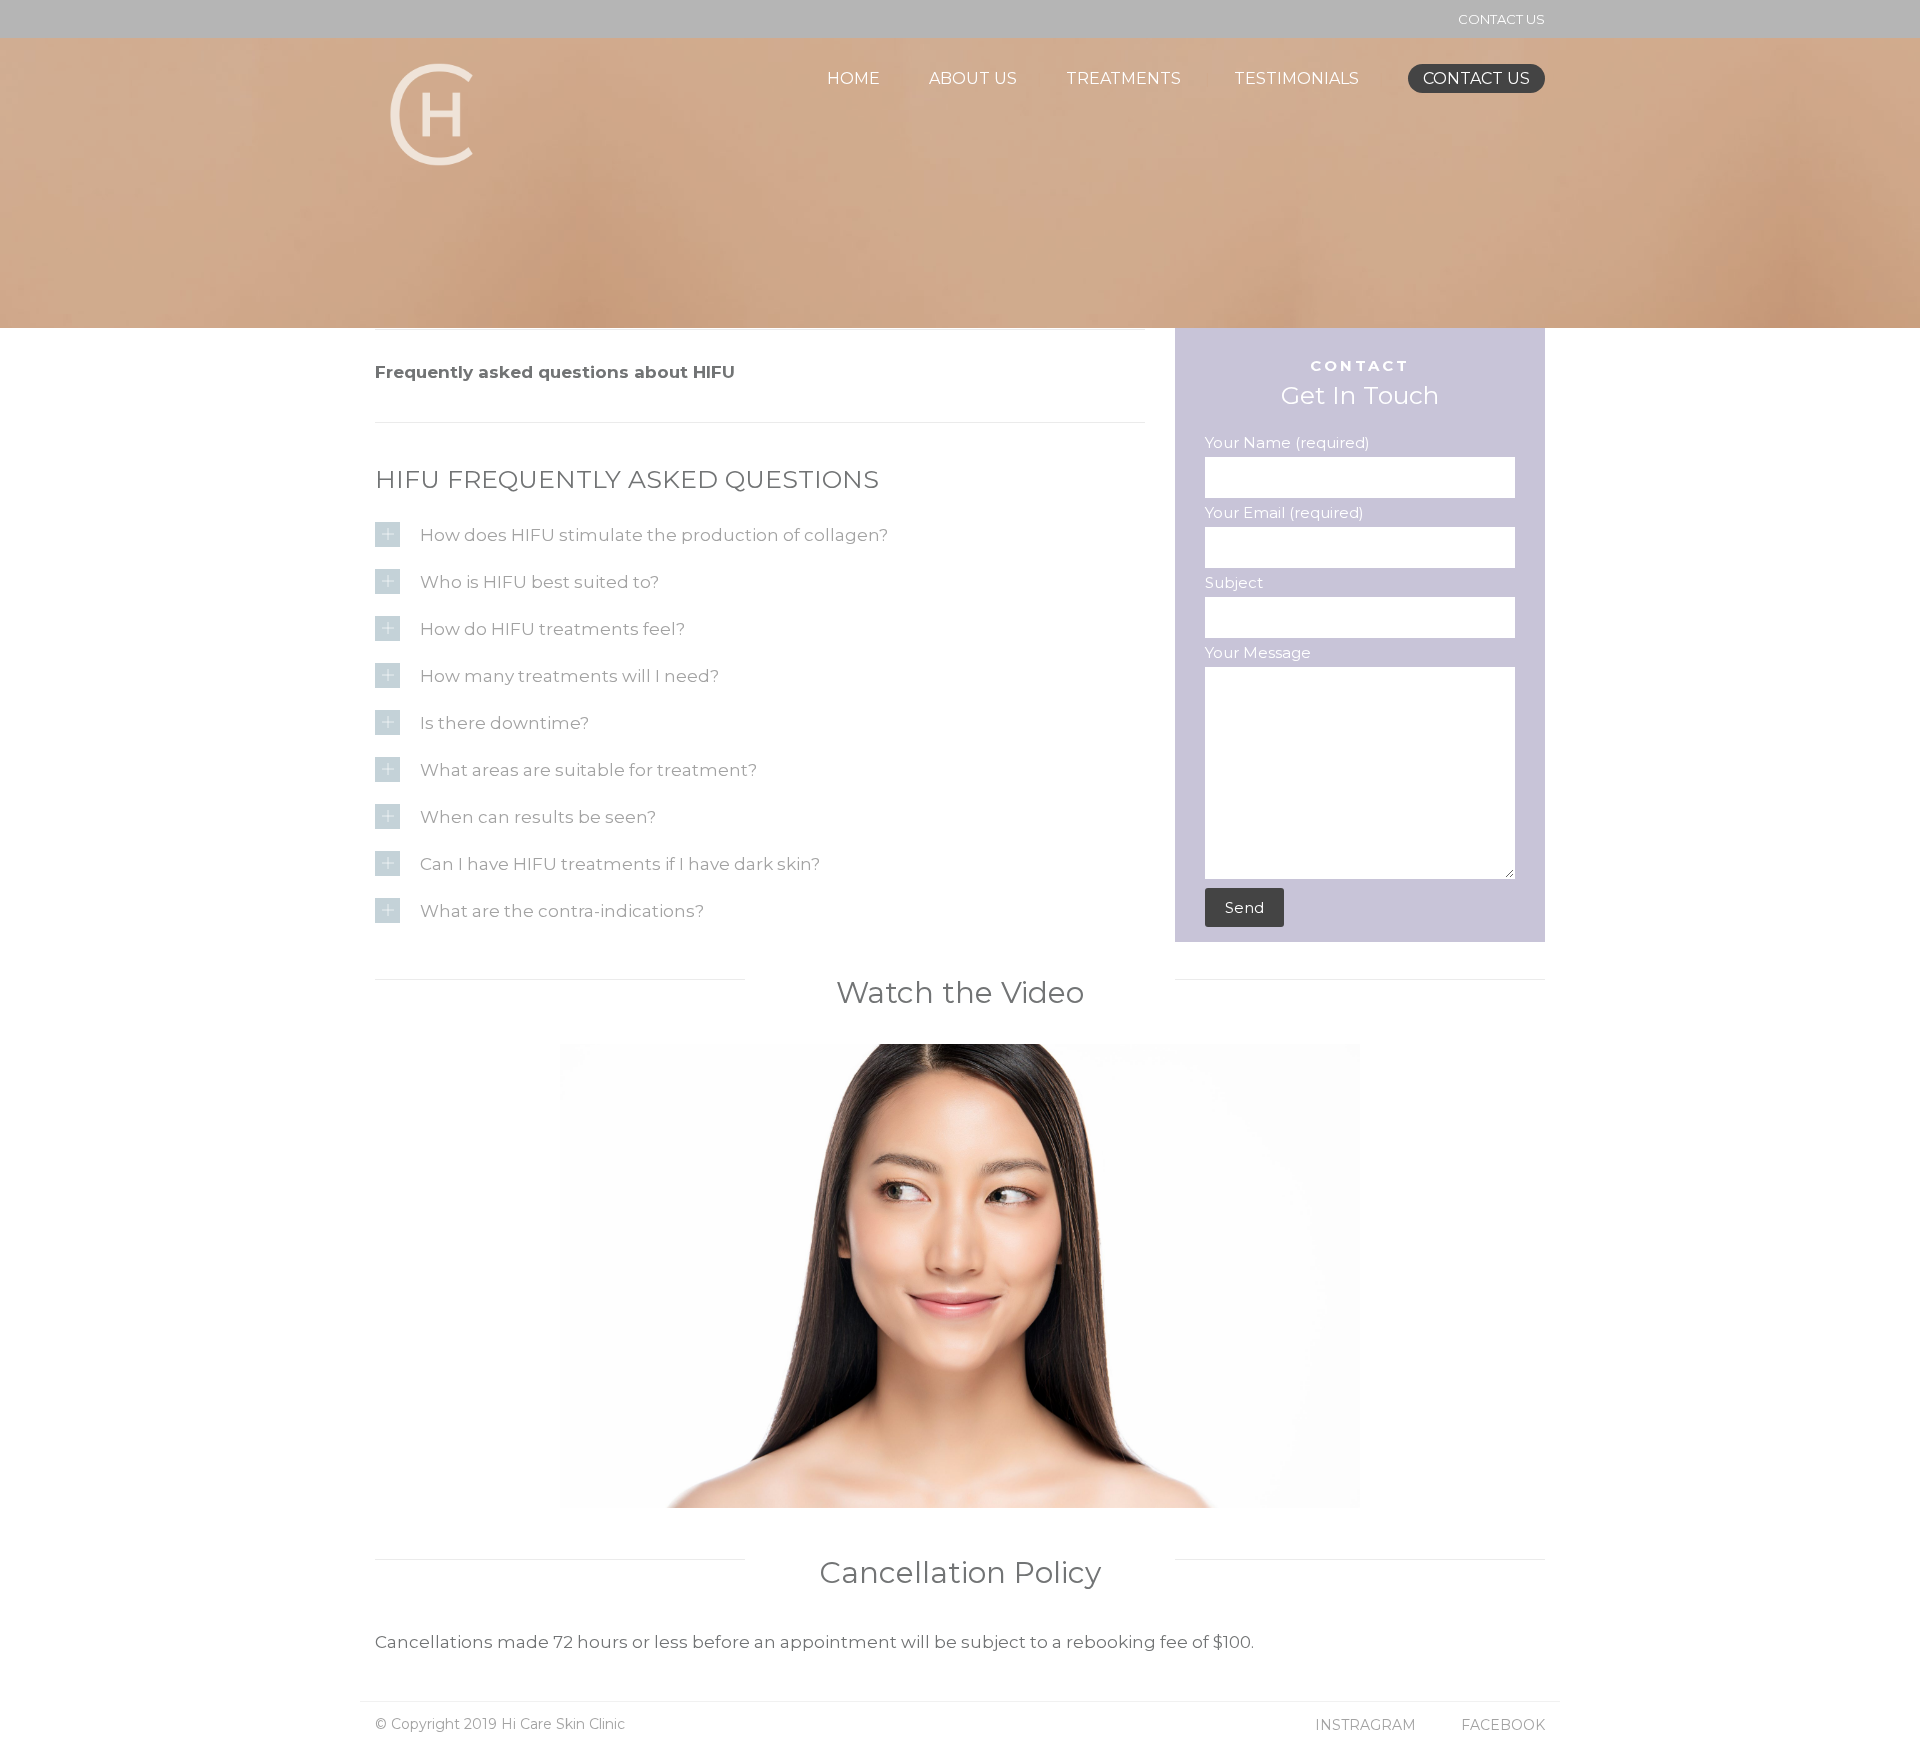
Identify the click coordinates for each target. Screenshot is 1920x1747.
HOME (853, 78)
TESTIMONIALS (1296, 78)
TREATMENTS (1123, 78)
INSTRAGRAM (1365, 1725)
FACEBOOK (1503, 1725)
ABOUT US (973, 78)
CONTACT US (1501, 19)
